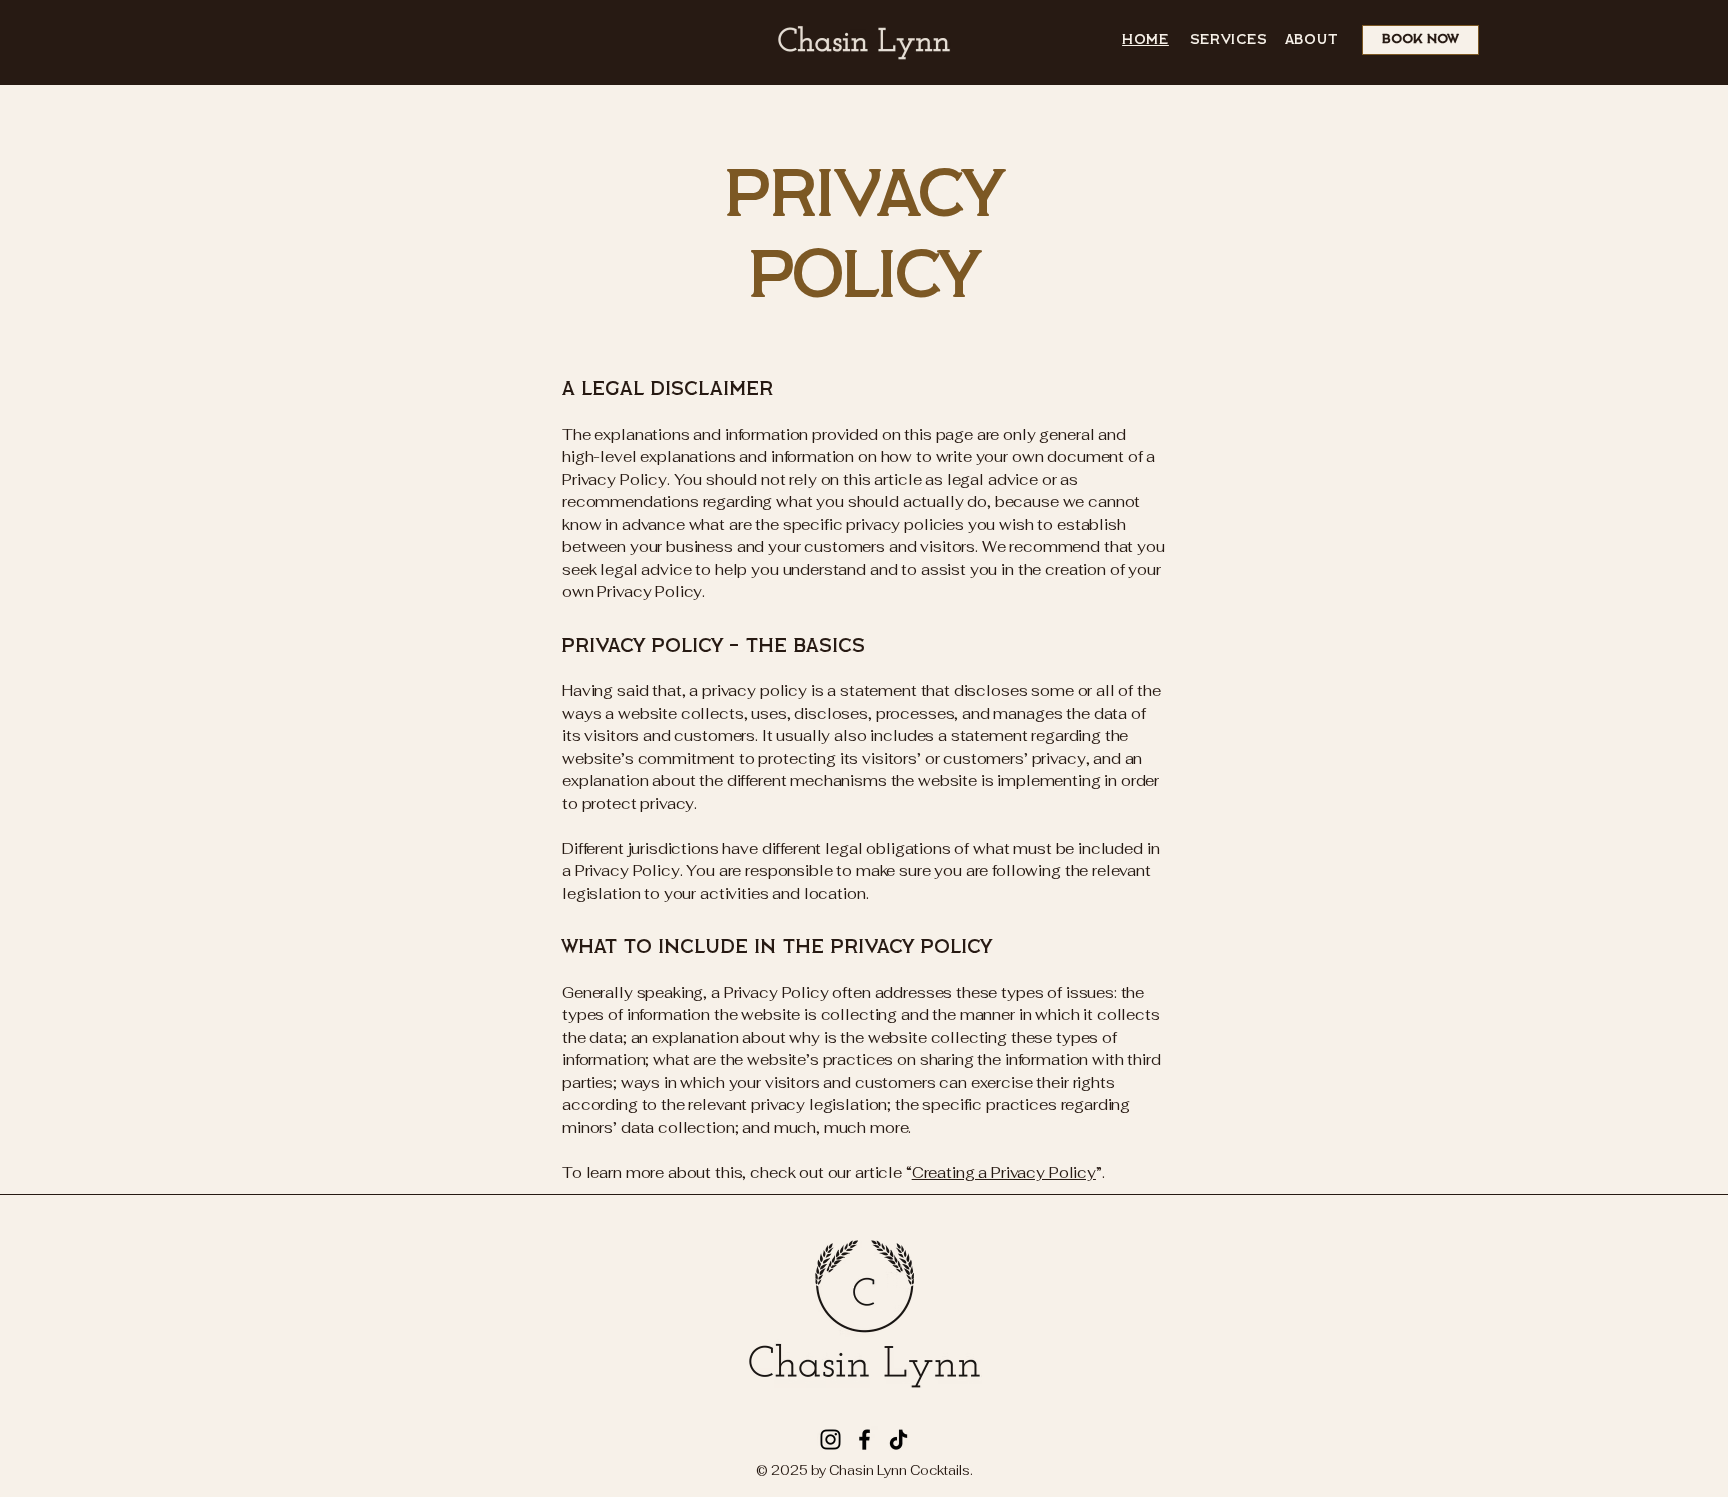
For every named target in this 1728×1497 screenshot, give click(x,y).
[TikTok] (898, 1439)
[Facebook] (864, 1439)
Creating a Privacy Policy (1004, 1172)
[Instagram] (830, 1439)
